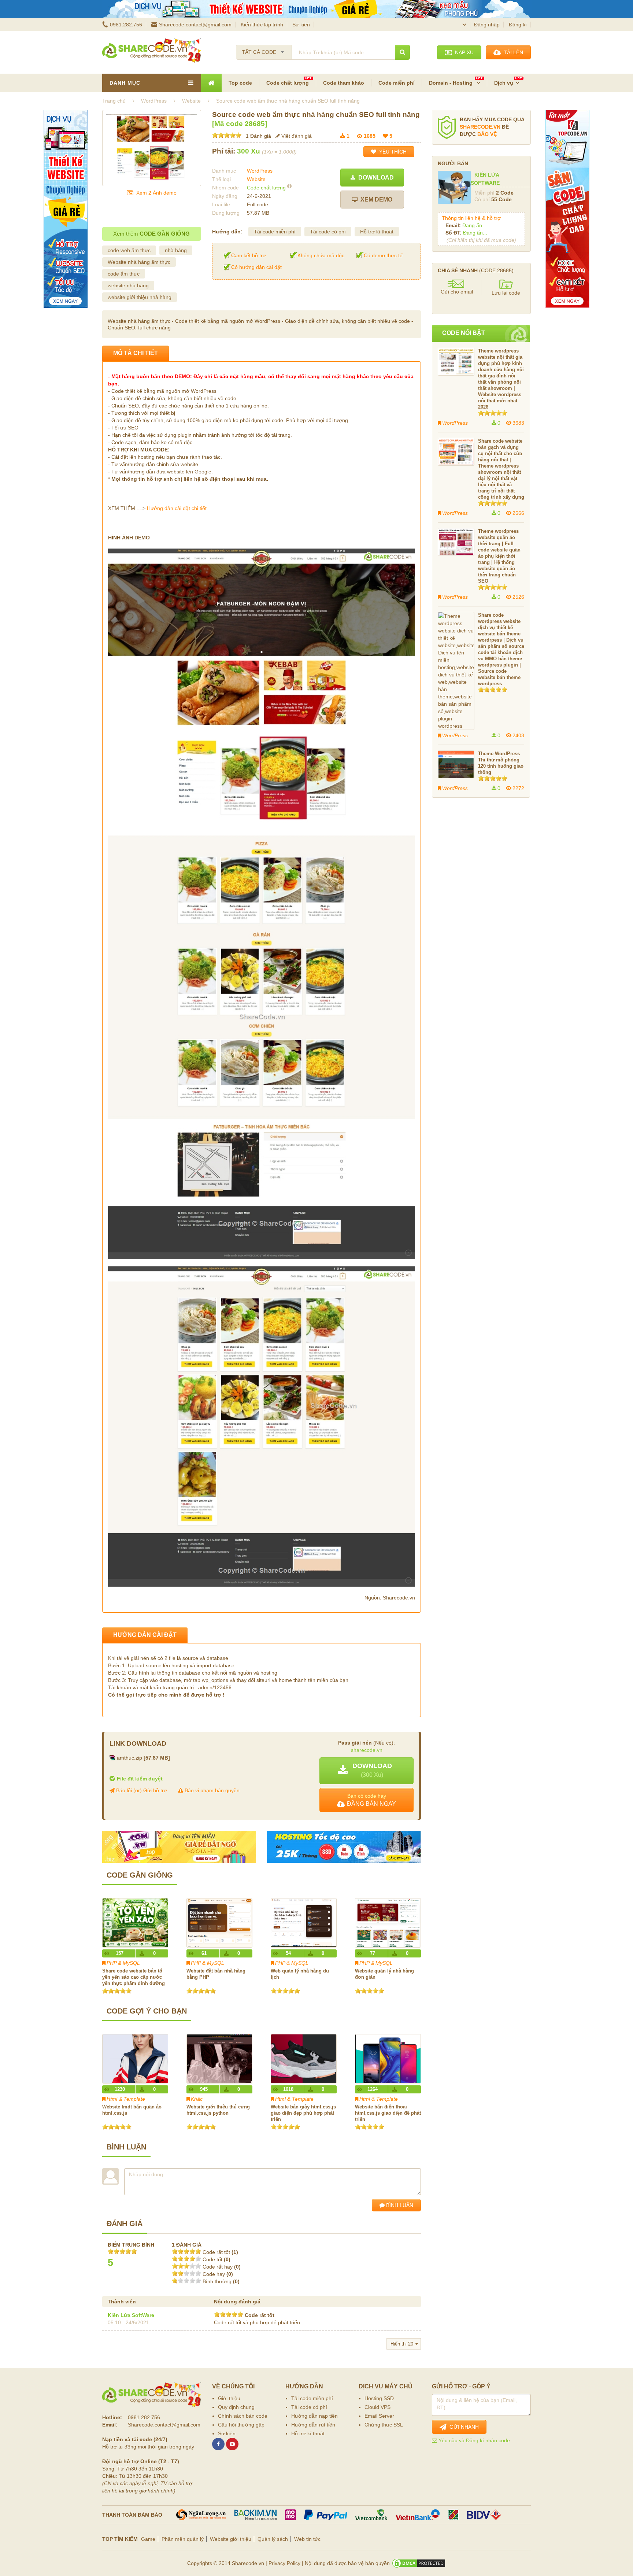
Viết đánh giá (296, 136)
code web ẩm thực (129, 250)
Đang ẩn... (474, 225)
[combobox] (264, 50)
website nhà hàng (128, 285)
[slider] (227, 135)
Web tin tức (307, 2539)
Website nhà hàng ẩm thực (139, 262)
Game (148, 2539)
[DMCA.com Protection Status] (419, 2563)
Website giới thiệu (231, 2539)
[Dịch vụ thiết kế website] (316, 9)
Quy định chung (236, 2407)
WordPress (260, 171)
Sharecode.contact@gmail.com (195, 25)
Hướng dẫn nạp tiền (314, 2416)
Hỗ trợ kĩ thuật (377, 232)
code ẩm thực (124, 274)
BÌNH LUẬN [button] (399, 2205)
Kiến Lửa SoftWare (131, 2315)
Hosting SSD (379, 2398)
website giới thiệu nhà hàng (140, 297)
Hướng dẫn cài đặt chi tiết (177, 508)
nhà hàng (176, 250)
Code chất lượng (288, 83)
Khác (197, 2099)
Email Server (379, 2416)
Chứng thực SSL (384, 2425)
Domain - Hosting (451, 83)
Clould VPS (377, 2407)
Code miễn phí (397, 83)
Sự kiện (301, 25)
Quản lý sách (273, 2539)
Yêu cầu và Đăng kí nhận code (473, 2440)
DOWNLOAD (375, 178)
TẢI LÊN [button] (512, 52)
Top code (240, 83)
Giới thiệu (229, 2398)
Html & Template (126, 2099)
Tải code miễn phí (275, 232)
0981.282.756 (126, 25)
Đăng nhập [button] (487, 25)
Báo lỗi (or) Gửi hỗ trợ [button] (141, 1790)
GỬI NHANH (463, 2427)
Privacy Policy (284, 2563)
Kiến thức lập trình (262, 25)
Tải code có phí (328, 232)
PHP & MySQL (123, 1963)
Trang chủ (114, 101)
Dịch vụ (504, 83)
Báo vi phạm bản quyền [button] (211, 1790)
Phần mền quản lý (183, 2539)
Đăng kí (518, 25)
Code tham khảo (344, 83)
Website (256, 179)
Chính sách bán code (243, 2416)
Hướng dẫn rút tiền (313, 2425)
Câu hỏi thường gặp (241, 2425)
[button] (367, 1771)
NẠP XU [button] (463, 52)
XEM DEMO (375, 200)
